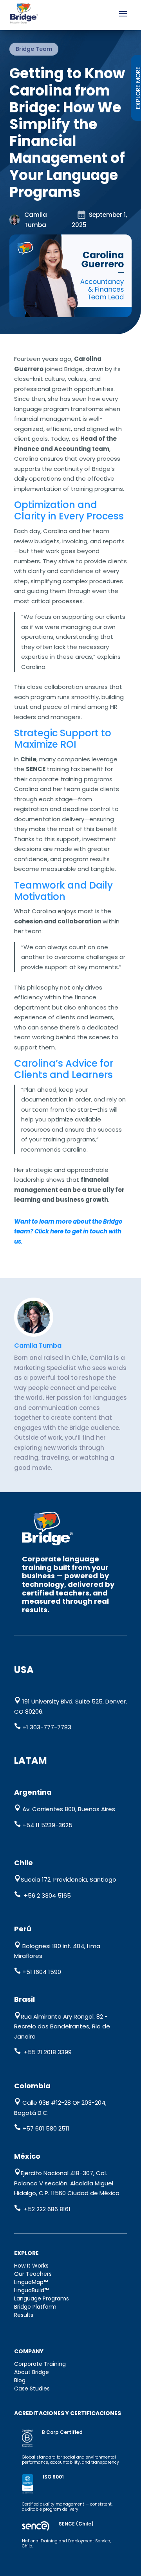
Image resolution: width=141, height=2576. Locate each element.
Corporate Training (40, 2364)
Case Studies (32, 2389)
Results (24, 2315)
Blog (20, 2380)
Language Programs (42, 2298)
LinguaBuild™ (31, 2290)
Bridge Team (34, 49)
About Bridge (32, 2372)
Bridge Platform (35, 2307)
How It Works (31, 2266)
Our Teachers (33, 2274)
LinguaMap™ (31, 2282)
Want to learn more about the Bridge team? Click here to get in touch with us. (68, 1231)
